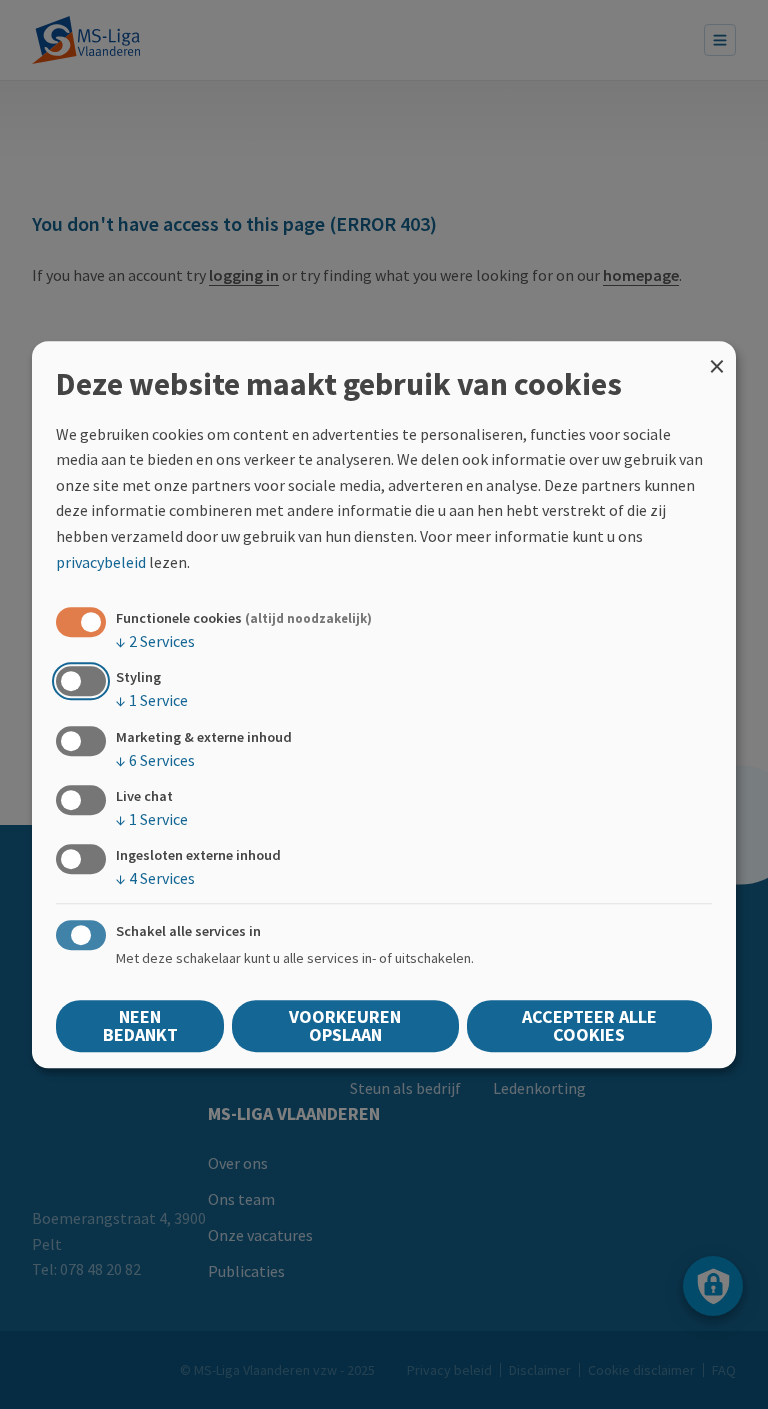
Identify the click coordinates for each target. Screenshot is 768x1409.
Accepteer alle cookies (589, 1025)
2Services (155, 641)
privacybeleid (101, 562)
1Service (152, 701)
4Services (155, 878)
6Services (155, 760)
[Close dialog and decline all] (717, 353)
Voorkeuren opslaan (345, 1025)
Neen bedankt (140, 1025)
